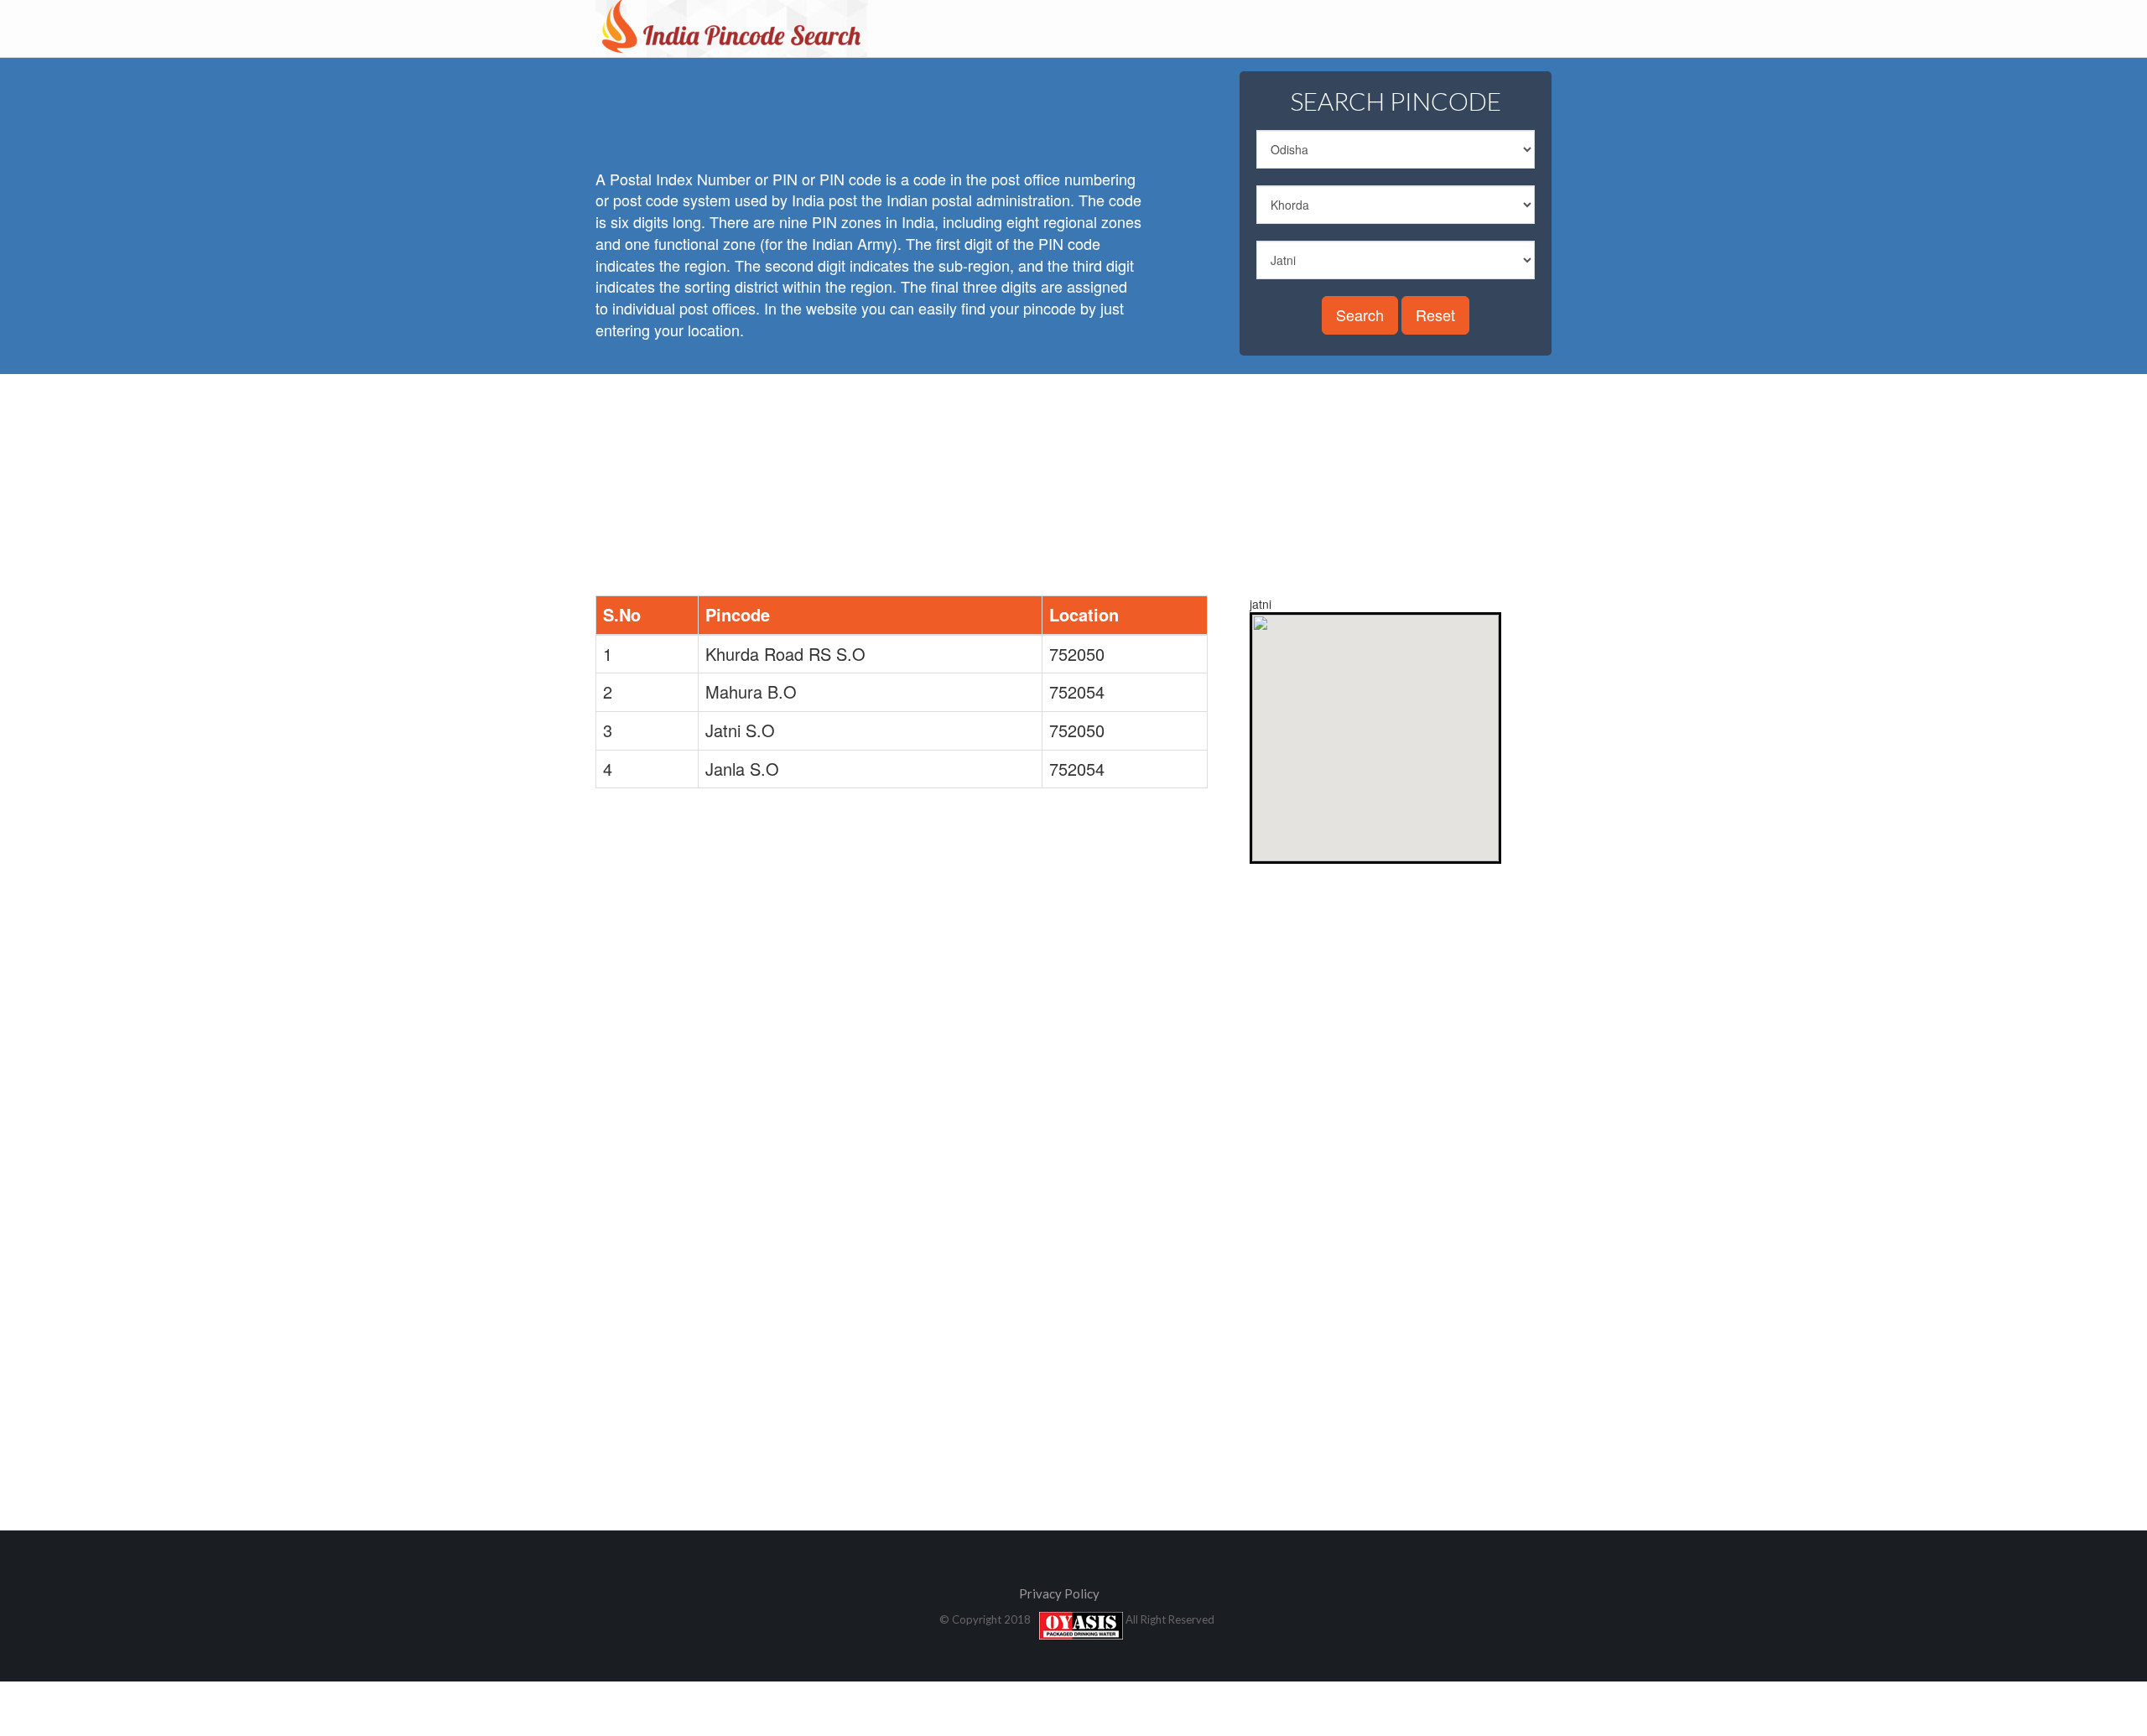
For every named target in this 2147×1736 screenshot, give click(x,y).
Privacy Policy (1059, 1593)
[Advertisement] (901, 109)
